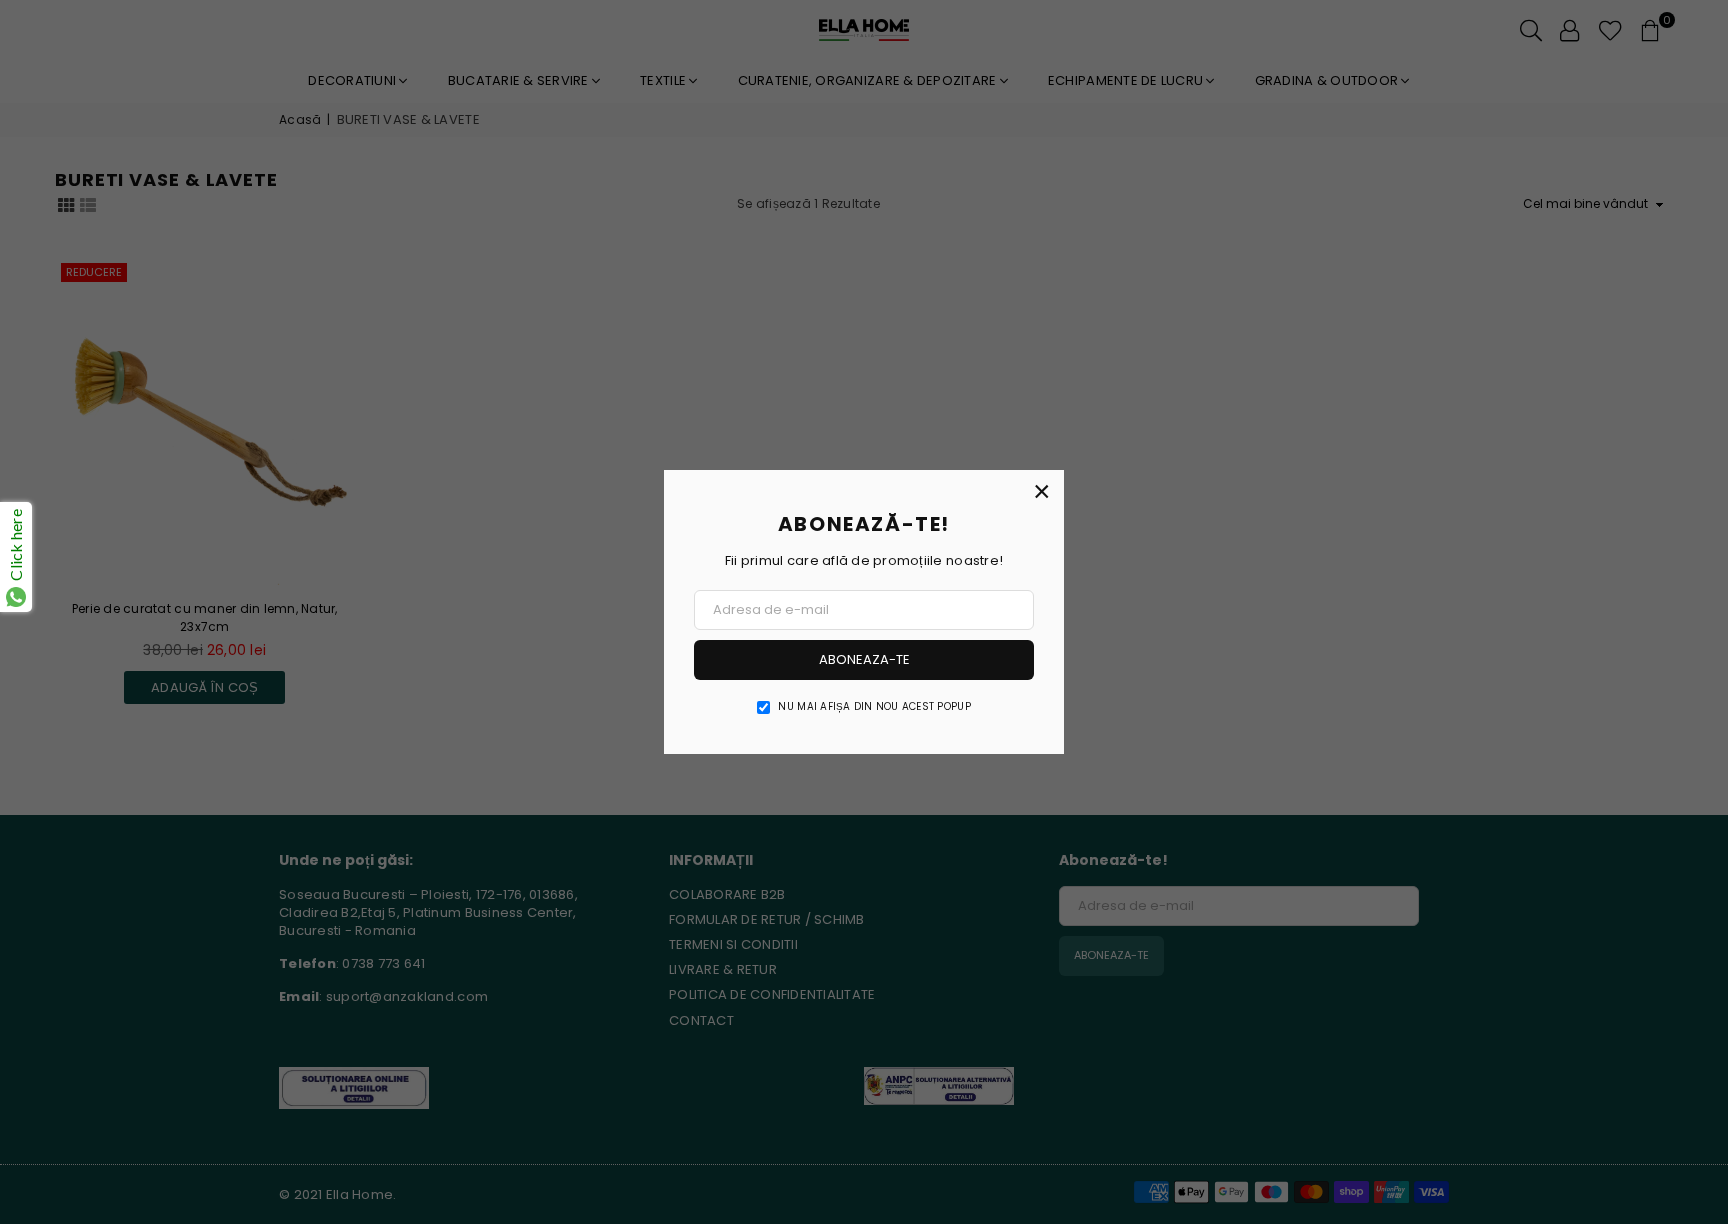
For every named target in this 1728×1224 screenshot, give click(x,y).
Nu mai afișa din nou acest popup (874, 707)
